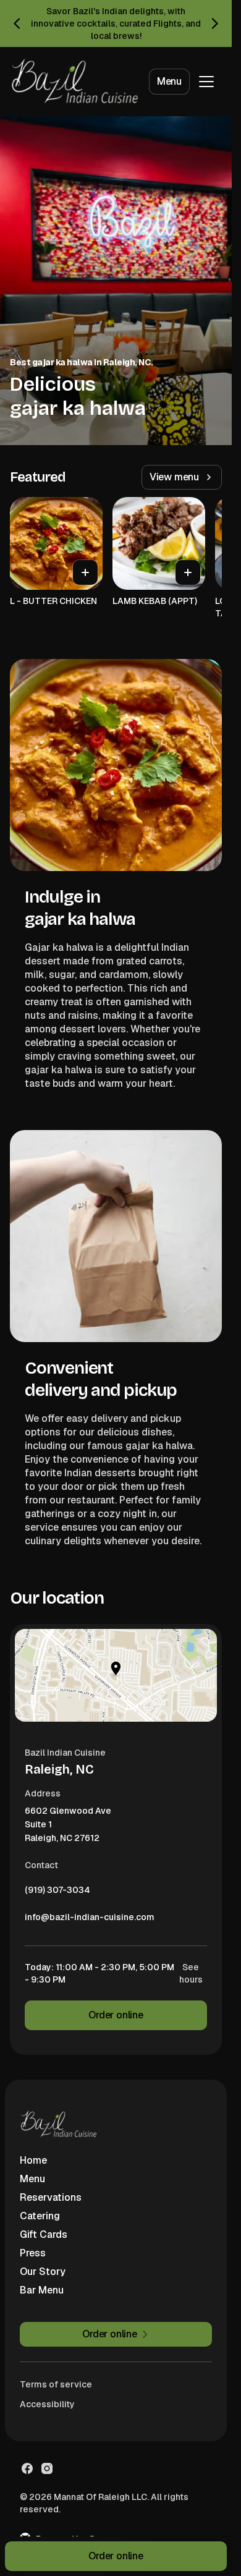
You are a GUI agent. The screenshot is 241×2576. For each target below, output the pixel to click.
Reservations (51, 2197)
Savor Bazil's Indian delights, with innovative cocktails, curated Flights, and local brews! (116, 23)
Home (33, 2160)
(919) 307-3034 (57, 1893)
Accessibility (47, 2404)
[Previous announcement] (17, 23)
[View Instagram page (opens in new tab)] (47, 2468)
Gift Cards (44, 2234)
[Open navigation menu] (206, 82)
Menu (169, 81)
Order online (116, 2015)
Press (33, 2253)
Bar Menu (42, 2290)
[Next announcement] (214, 23)
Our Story (43, 2272)
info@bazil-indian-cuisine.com (90, 1920)
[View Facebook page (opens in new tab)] (27, 2468)
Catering (40, 2216)
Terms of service (56, 2384)
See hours (191, 1973)
